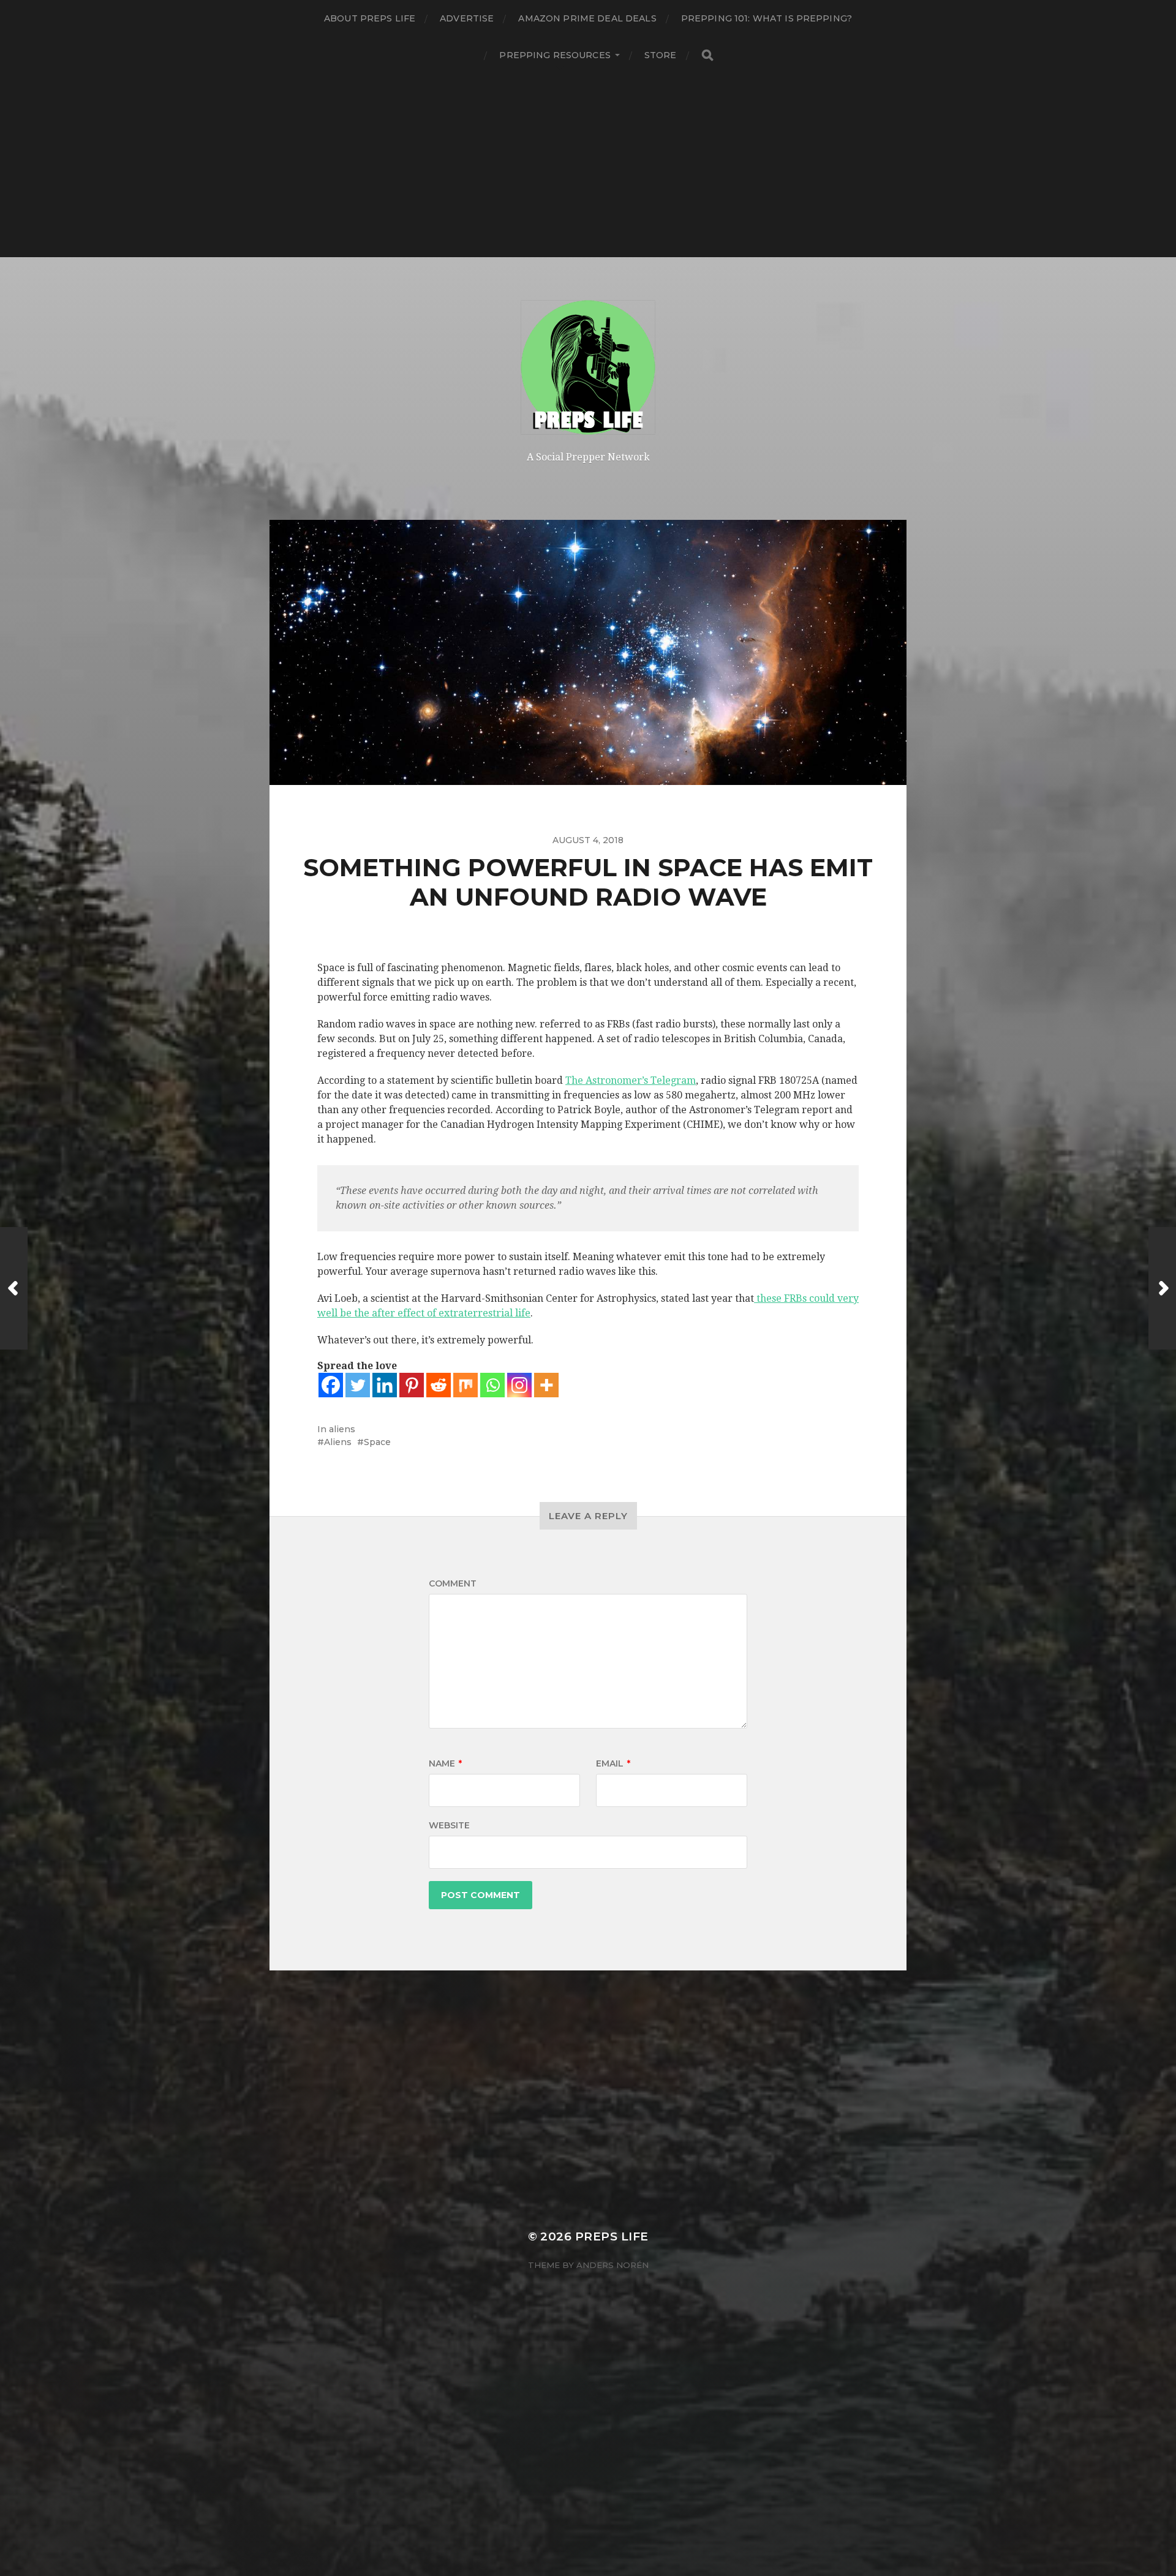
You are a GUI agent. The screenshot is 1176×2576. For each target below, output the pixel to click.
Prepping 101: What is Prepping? (767, 18)
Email (613, 1763)
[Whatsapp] (492, 1385)
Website (449, 1825)
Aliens (338, 1442)
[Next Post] (1162, 1288)
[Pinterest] (412, 1385)
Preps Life (612, 2236)
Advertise (467, 18)
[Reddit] (439, 1385)
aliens (342, 1429)
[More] (546, 1385)
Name (445, 1763)
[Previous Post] (14, 1288)
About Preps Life (370, 18)
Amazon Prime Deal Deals (587, 18)
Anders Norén (612, 2265)
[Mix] (466, 1385)
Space (377, 1442)
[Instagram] (519, 1385)
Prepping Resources (555, 55)
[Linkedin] (385, 1385)
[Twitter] (358, 1385)
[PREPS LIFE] (588, 367)
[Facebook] (331, 1385)
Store (661, 55)
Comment (453, 1583)
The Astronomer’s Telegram (631, 1080)
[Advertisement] (588, 165)
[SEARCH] (707, 55)
